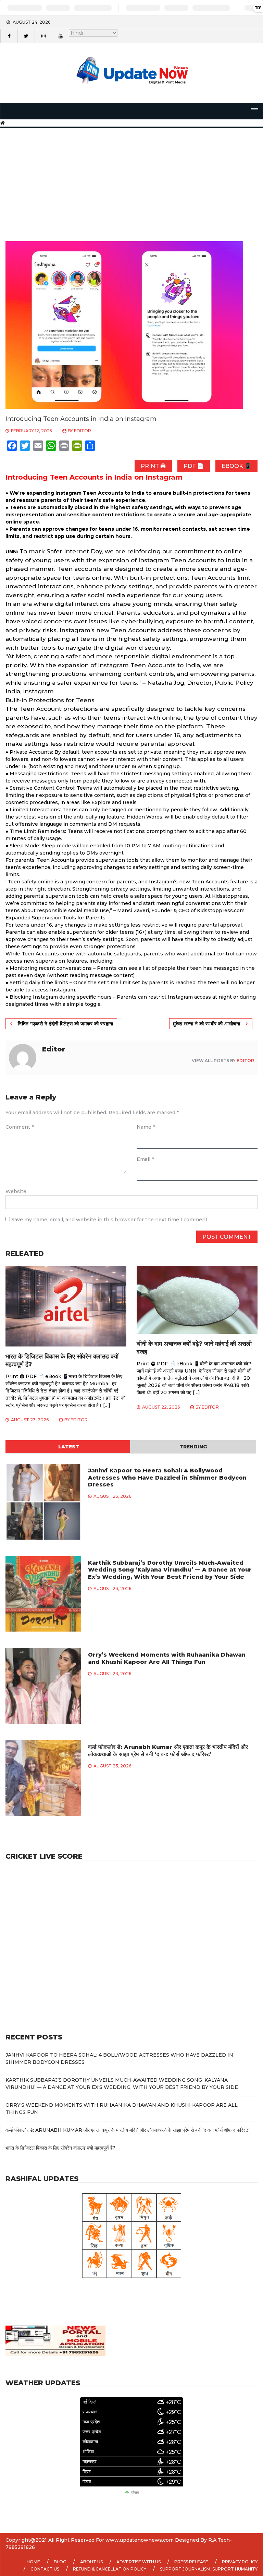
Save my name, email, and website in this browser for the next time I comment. (110, 1220)
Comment (20, 1127)
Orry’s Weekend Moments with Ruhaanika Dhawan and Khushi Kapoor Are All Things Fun (167, 1658)
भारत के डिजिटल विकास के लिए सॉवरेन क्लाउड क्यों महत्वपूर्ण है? (60, 2148)
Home (33, 2562)
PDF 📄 (194, 466)
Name (146, 1127)
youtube (60, 36)
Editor (83, 431)
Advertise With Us (139, 2562)
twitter (26, 36)
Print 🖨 (153, 466)
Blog (60, 2562)
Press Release (191, 2562)
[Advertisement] (131, 176)
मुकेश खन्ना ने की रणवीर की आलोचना (207, 1024)
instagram (43, 36)
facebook (9, 36)
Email (145, 1159)
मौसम (135, 2493)
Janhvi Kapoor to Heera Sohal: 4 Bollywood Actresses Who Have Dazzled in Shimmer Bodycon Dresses (167, 1478)
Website (16, 1191)
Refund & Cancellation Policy (110, 2569)
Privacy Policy (240, 2562)
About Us (91, 2562)
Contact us (45, 2569)
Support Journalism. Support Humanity (209, 2569)
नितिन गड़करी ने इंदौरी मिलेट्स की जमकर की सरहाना (66, 1024)
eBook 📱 (236, 466)
